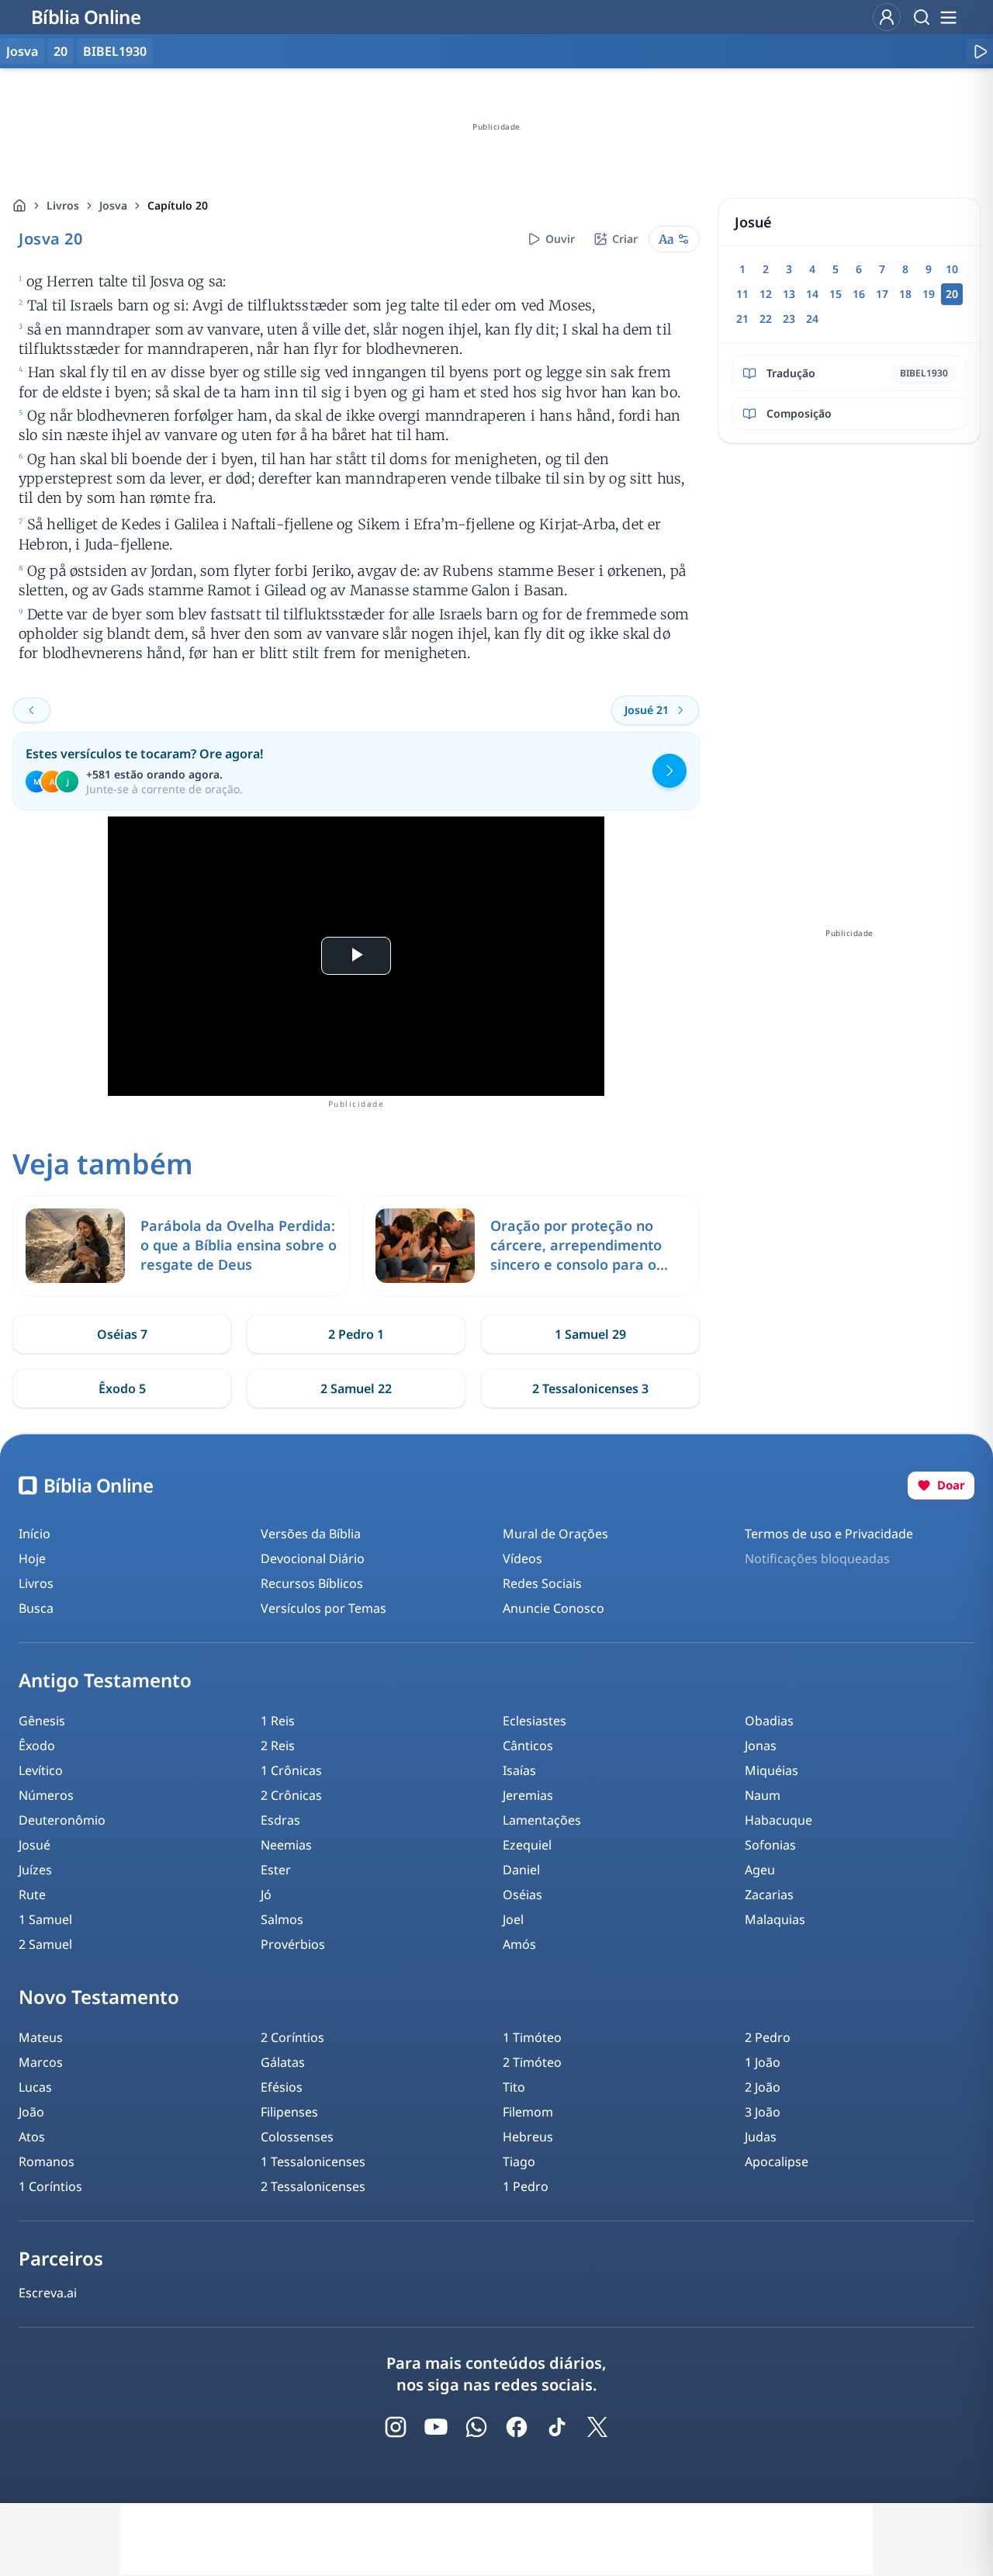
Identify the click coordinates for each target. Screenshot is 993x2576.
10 (952, 269)
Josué (35, 1845)
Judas (761, 2137)
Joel (513, 1919)
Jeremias (528, 1795)
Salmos (282, 1919)
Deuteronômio (62, 1820)
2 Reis (278, 1746)
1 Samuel (45, 1919)
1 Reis (278, 1721)
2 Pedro (768, 2037)
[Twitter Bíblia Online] (597, 2427)
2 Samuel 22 (356, 1389)
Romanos (47, 2162)
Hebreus (528, 2137)
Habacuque (778, 1820)
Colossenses (297, 2137)
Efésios (282, 2087)
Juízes (35, 1870)
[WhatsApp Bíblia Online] (476, 2427)
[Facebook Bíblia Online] (517, 2427)
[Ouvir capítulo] (980, 51)
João (31, 2112)
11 (742, 294)
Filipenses (289, 2112)
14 (812, 294)
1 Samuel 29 (590, 1334)
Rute (32, 1895)
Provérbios (293, 1944)
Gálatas (283, 2062)
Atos (32, 2137)
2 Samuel (45, 1944)
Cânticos (528, 1746)
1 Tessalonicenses (313, 2162)
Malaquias (775, 1919)
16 (859, 294)
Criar (625, 239)
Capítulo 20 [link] (178, 205)
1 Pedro (526, 2186)
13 (789, 294)
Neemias (286, 1845)
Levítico (41, 1770)
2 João (763, 2087)
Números (46, 1795)
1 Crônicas (291, 1770)
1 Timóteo (532, 2037)
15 (836, 294)
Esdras (280, 1820)
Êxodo (37, 1746)
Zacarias (769, 1895)
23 (789, 319)
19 (929, 294)
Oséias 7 (122, 1334)
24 (812, 319)
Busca (36, 1608)
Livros (63, 205)
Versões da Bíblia (311, 1534)
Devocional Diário (313, 1558)
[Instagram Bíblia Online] (396, 2427)
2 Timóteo (532, 2062)
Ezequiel (527, 1845)
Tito (514, 2087)
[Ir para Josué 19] (32, 710)
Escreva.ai (48, 2293)
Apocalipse (777, 2162)
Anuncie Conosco (554, 1608)
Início (35, 1534)
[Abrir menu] (948, 17)
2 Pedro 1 (356, 1334)
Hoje (32, 1558)
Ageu (760, 1870)
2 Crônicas (291, 1795)
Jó (266, 1895)
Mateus (41, 2037)
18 (905, 294)
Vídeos (522, 1558)
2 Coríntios (292, 2037)
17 (882, 294)
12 (766, 294)
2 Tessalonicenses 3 (590, 1389)
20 (61, 51)
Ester (276, 1870)
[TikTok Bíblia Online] (557, 2427)
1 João (763, 2062)
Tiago (519, 2162)
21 (742, 319)
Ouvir (560, 239)
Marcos (41, 2062)
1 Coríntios (50, 2186)
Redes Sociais (542, 1583)
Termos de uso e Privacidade (829, 1534)
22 (766, 319)
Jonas (761, 1746)
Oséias (522, 1895)
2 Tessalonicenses (313, 2186)
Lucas (35, 2087)
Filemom (528, 2112)
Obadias (769, 1721)
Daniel (521, 1870)
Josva (113, 205)
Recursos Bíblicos (312, 1583)
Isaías (519, 1770)
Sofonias (770, 1845)
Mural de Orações (555, 1534)
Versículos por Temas (324, 1608)
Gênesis (42, 1721)
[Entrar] (887, 17)
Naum (763, 1795)
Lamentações (542, 1820)
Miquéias (772, 1770)
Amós (519, 1944)
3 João (763, 2112)
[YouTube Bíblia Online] (436, 2427)
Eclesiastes (535, 1721)
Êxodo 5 (122, 1389)
